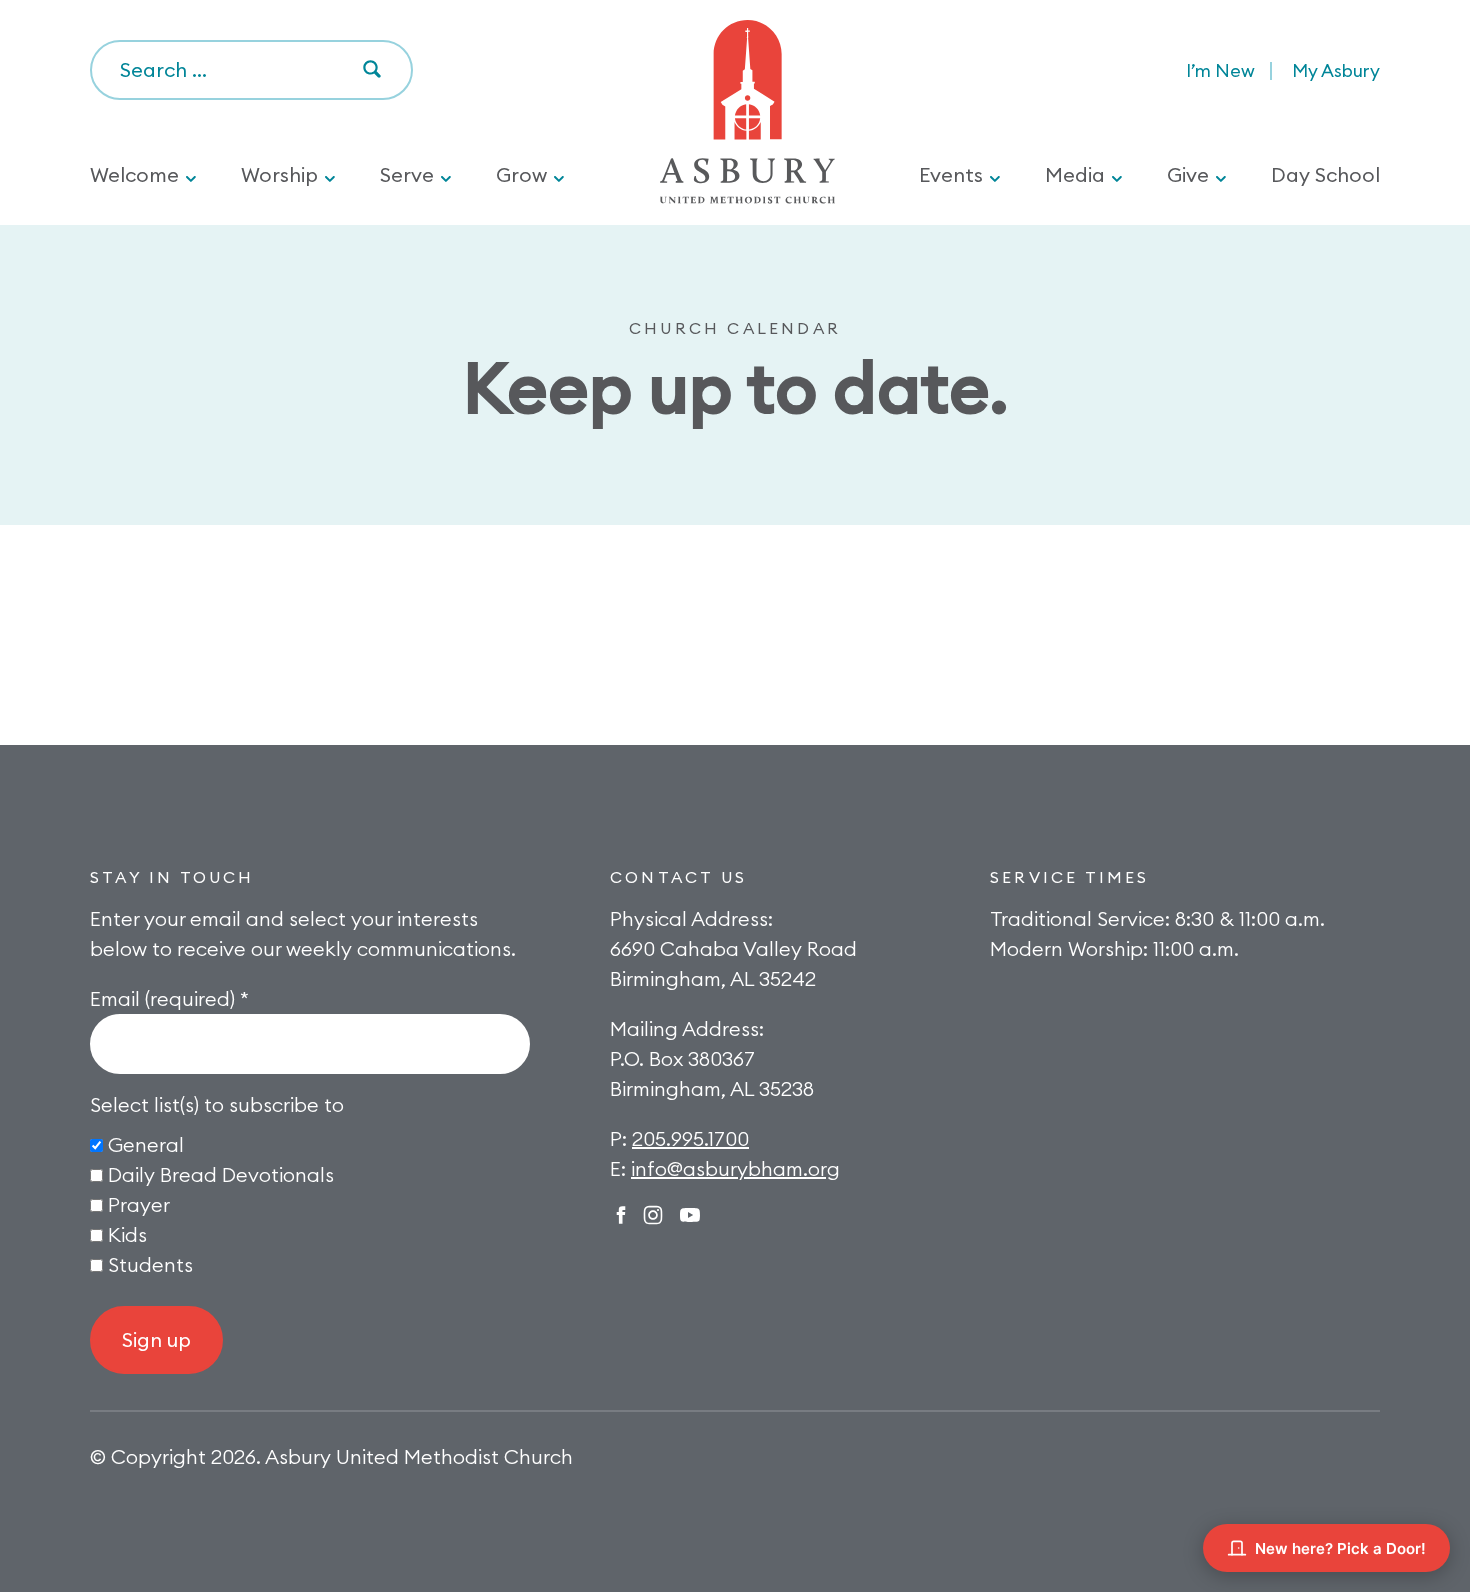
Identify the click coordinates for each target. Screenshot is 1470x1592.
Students (150, 1264)
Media (1075, 174)
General (146, 1144)
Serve (407, 174)
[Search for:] (251, 71)
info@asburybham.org (735, 1168)
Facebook (621, 1215)
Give (1188, 174)
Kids (127, 1234)
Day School (1325, 174)
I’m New (1220, 70)
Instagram (653, 1215)
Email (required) (169, 998)
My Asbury (1336, 70)
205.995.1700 (690, 1138)
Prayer (139, 1204)
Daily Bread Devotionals (221, 1174)
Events (951, 174)
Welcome (134, 174)
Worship (279, 174)
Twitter (690, 1215)
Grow (521, 174)
